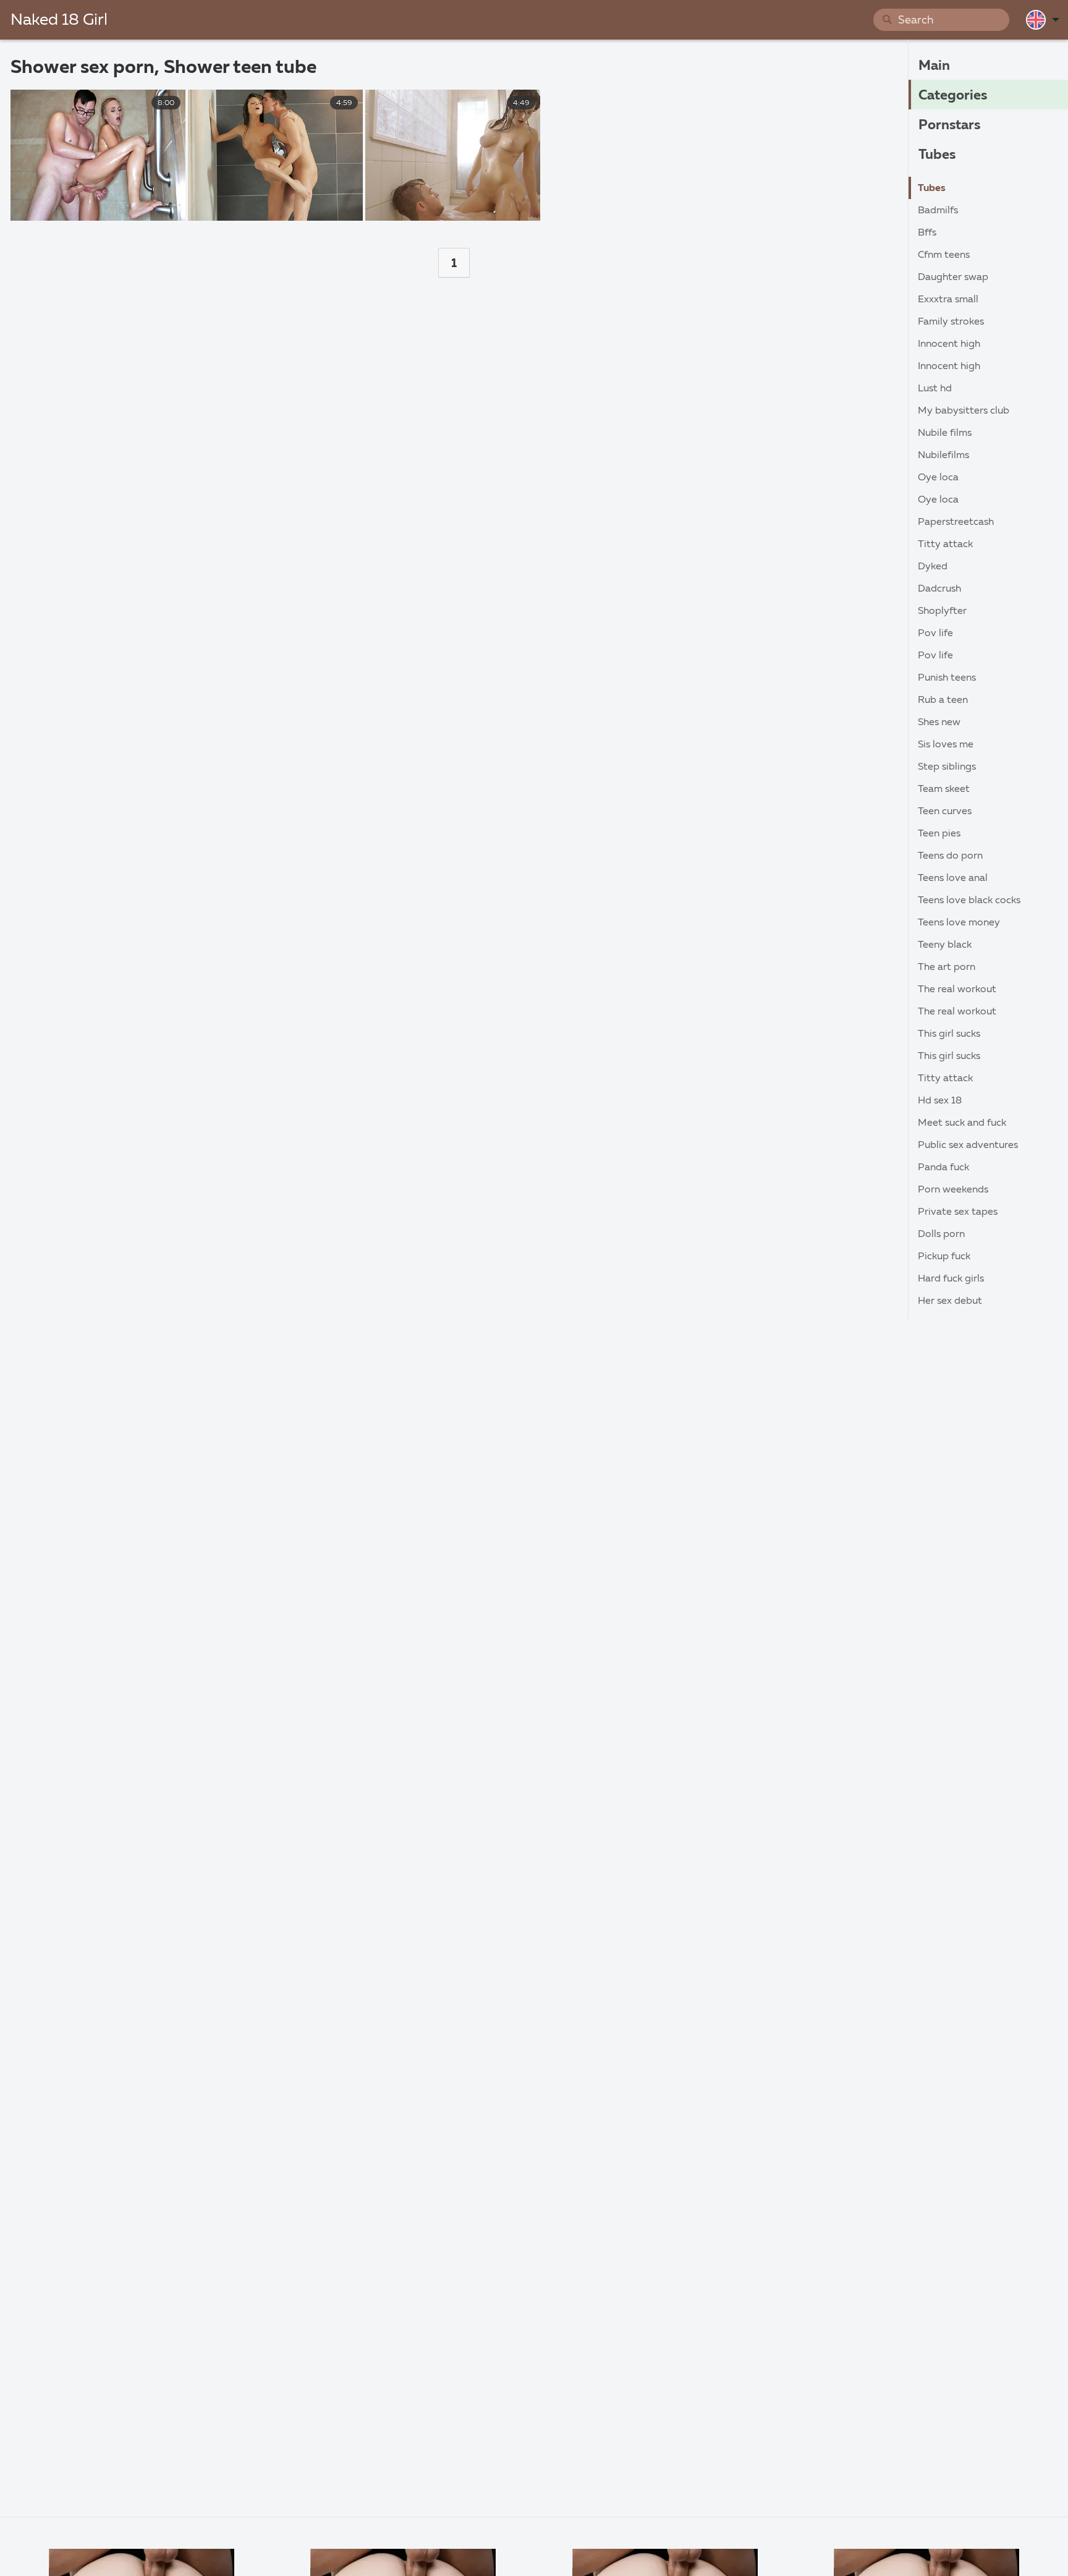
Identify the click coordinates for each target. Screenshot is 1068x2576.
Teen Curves (945, 812)
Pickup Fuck (944, 1257)
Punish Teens (947, 678)
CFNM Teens (944, 255)
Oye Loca (938, 478)
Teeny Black (945, 945)
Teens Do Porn (950, 856)
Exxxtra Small (948, 300)
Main (934, 66)
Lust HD (935, 389)
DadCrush (939, 589)
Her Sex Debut (950, 1301)
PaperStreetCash (956, 522)
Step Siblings (947, 767)
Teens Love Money (959, 923)
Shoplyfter (942, 611)
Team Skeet (944, 789)
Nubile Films (945, 433)
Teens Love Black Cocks (969, 901)
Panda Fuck (943, 1168)
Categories (953, 96)
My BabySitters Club (964, 411)
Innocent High (949, 344)
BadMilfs (938, 211)
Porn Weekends (953, 1190)
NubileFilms (943, 456)
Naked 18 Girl (59, 20)
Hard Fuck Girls (951, 1279)
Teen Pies (939, 834)
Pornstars (949, 125)
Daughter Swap (953, 278)
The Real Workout (957, 990)
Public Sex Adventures (968, 1146)
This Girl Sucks (949, 1034)
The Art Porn (947, 967)
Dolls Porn (941, 1235)
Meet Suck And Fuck (962, 1123)
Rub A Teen (943, 700)
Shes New (939, 723)
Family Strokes (951, 322)
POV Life (935, 634)
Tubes (937, 155)
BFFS (927, 233)
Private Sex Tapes (958, 1212)
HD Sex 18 (940, 1101)
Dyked (933, 567)
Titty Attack (945, 545)
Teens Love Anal (953, 878)
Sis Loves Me (946, 745)
